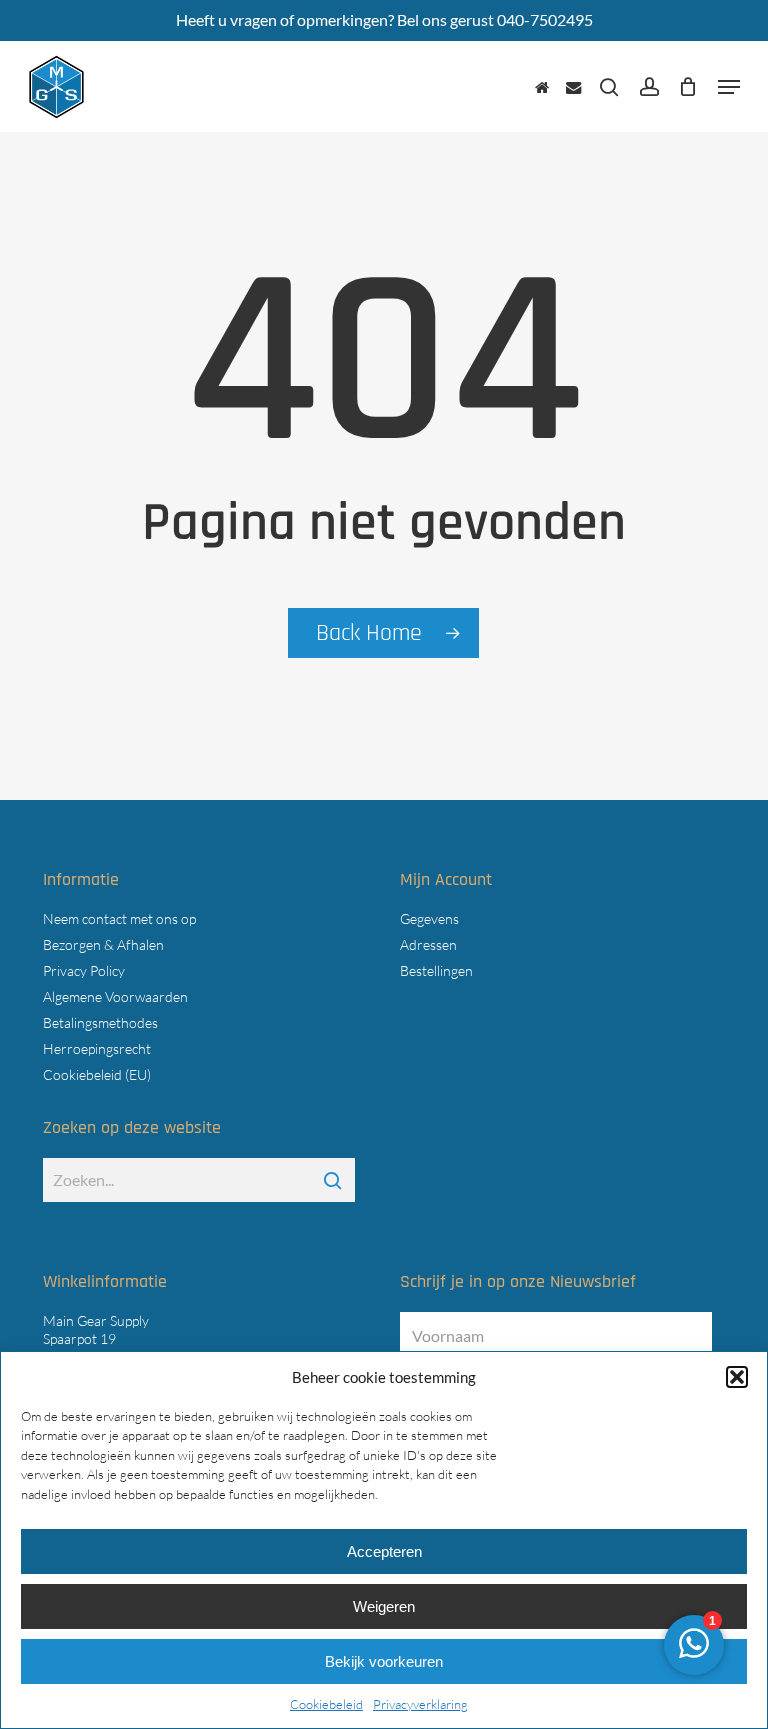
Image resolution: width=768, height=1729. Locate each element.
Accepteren (384, 1551)
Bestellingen (436, 970)
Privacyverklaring (420, 1704)
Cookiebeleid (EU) (97, 1074)
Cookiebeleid (326, 1704)
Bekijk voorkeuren (384, 1661)
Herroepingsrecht (97, 1048)
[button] (737, 1377)
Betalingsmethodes (100, 1022)
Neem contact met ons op (119, 918)
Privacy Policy (84, 970)
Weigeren (384, 1606)
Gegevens (429, 918)
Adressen (428, 944)
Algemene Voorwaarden (115, 996)
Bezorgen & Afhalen (103, 944)
